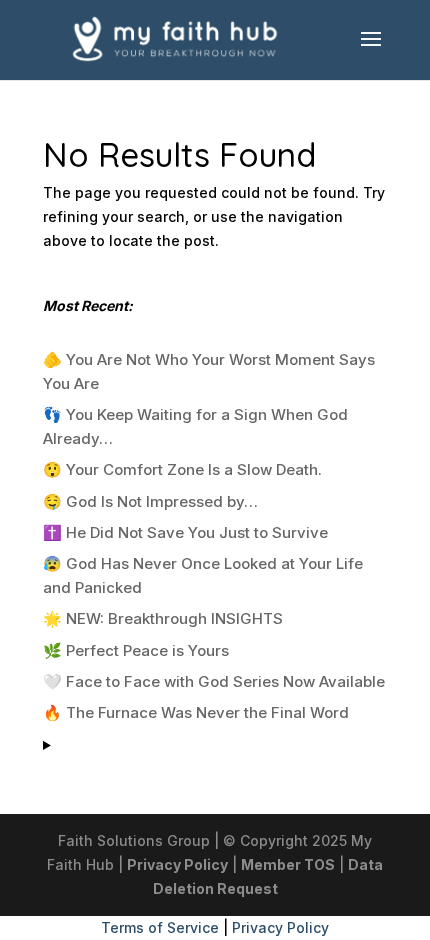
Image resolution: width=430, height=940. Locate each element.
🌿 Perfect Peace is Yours (136, 650)
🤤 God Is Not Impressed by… (150, 501)
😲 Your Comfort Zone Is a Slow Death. (182, 469)
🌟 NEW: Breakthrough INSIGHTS (163, 618)
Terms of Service (160, 927)
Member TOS (288, 864)
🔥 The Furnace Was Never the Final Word (196, 712)
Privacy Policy (177, 864)
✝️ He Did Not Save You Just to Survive (185, 532)
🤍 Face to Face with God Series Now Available (214, 681)
